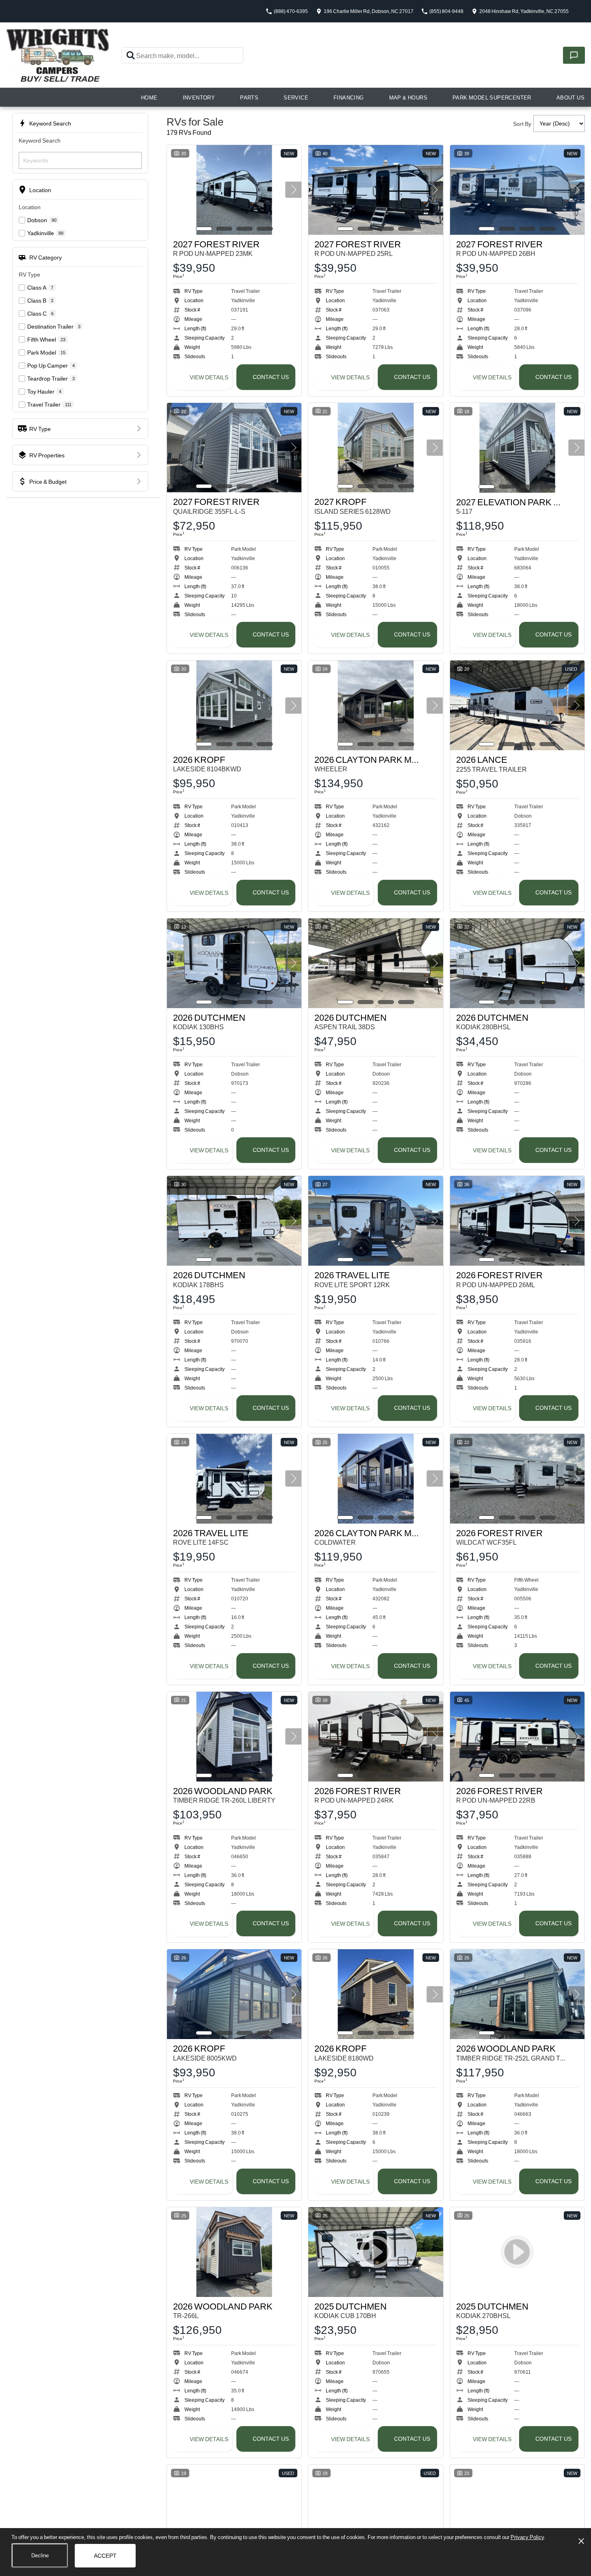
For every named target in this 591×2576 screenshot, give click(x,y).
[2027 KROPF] (376, 448)
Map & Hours (408, 97)
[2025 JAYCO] (376, 2510)
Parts (249, 97)
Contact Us (271, 377)
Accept (105, 2555)
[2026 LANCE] (517, 705)
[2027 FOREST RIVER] (234, 190)
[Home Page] (58, 55)
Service (296, 97)
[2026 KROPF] (234, 705)
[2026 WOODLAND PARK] (234, 1737)
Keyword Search (40, 140)
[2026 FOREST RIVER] (517, 1221)
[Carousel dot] (204, 229)
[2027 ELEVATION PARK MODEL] (517, 448)
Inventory (199, 97)
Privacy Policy (527, 2537)
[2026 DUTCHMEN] (234, 963)
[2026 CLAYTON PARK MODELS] (376, 705)
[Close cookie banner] (581, 2541)
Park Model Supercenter (492, 97)
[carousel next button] (293, 190)
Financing (349, 97)
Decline (40, 2555)
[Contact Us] (574, 55)
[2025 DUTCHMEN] (234, 2510)
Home (149, 97)
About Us (570, 97)
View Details (209, 377)
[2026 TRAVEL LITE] (376, 1221)
